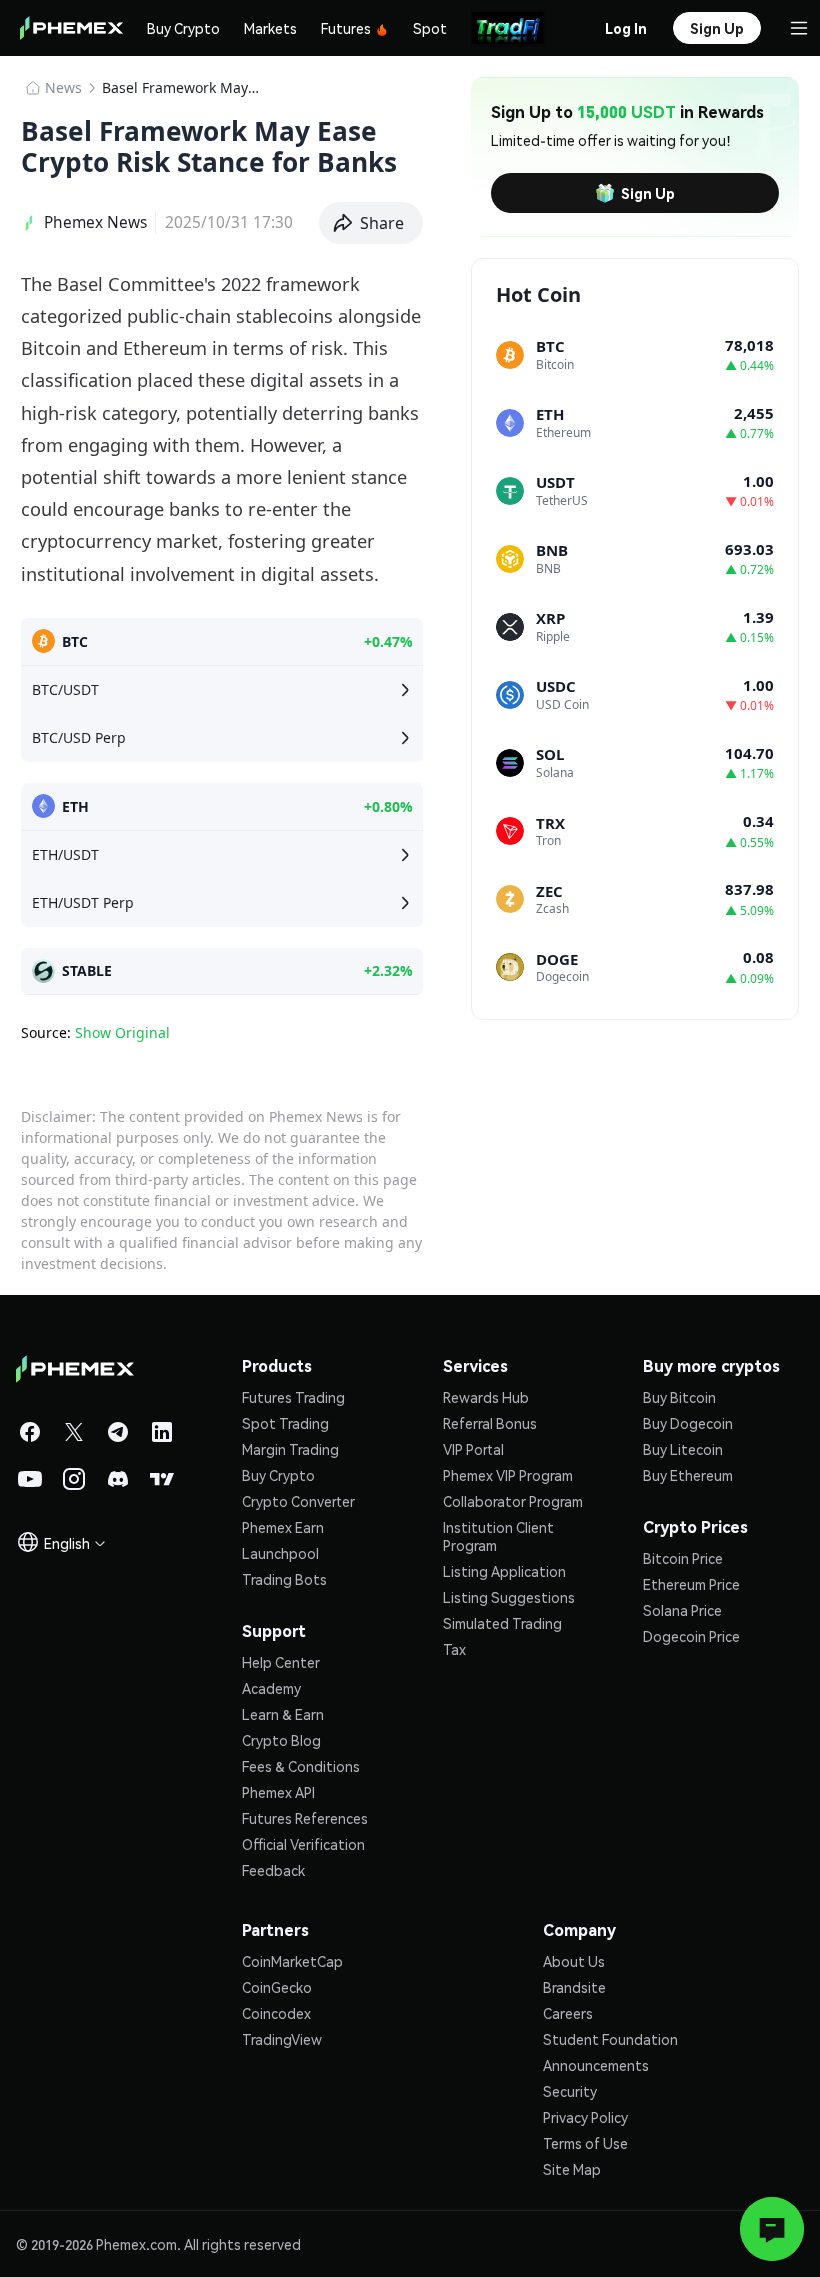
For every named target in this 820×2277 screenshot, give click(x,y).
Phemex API (278, 1792)
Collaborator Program (513, 1501)
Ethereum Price (691, 1584)
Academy (271, 1688)
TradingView (282, 2039)
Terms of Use (585, 2143)
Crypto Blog (281, 1740)
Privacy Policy (585, 2117)
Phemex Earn (283, 1527)
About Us (574, 1961)
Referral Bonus (490, 1423)
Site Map (572, 2169)
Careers (568, 2013)
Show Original (122, 1032)
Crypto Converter (298, 1501)
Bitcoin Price (683, 1558)
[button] (371, 223)
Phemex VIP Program (508, 1475)
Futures (346, 28)
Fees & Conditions (301, 1766)
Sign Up (648, 193)
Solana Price (682, 1610)
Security (570, 2091)
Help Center (281, 1662)
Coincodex (276, 2013)
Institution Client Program (498, 1536)
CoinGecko (277, 1987)
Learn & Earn (283, 1714)
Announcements (596, 2065)
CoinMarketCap (292, 1961)
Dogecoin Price (691, 1636)
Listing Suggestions (509, 1597)
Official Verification (303, 1844)
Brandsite (574, 1987)
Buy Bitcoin (679, 1397)
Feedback (273, 1870)
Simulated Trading (502, 1623)
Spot (430, 28)
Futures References (305, 1818)
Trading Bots (284, 1579)
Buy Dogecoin (688, 1423)
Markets (270, 28)
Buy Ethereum (688, 1475)
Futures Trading (293, 1397)
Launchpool (280, 1553)
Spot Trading (285, 1423)
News (63, 87)
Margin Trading (290, 1449)
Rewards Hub (486, 1397)
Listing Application (504, 1571)
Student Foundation (610, 2039)
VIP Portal (473, 1449)
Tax (454, 1649)
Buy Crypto (183, 28)
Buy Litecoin (683, 1449)
